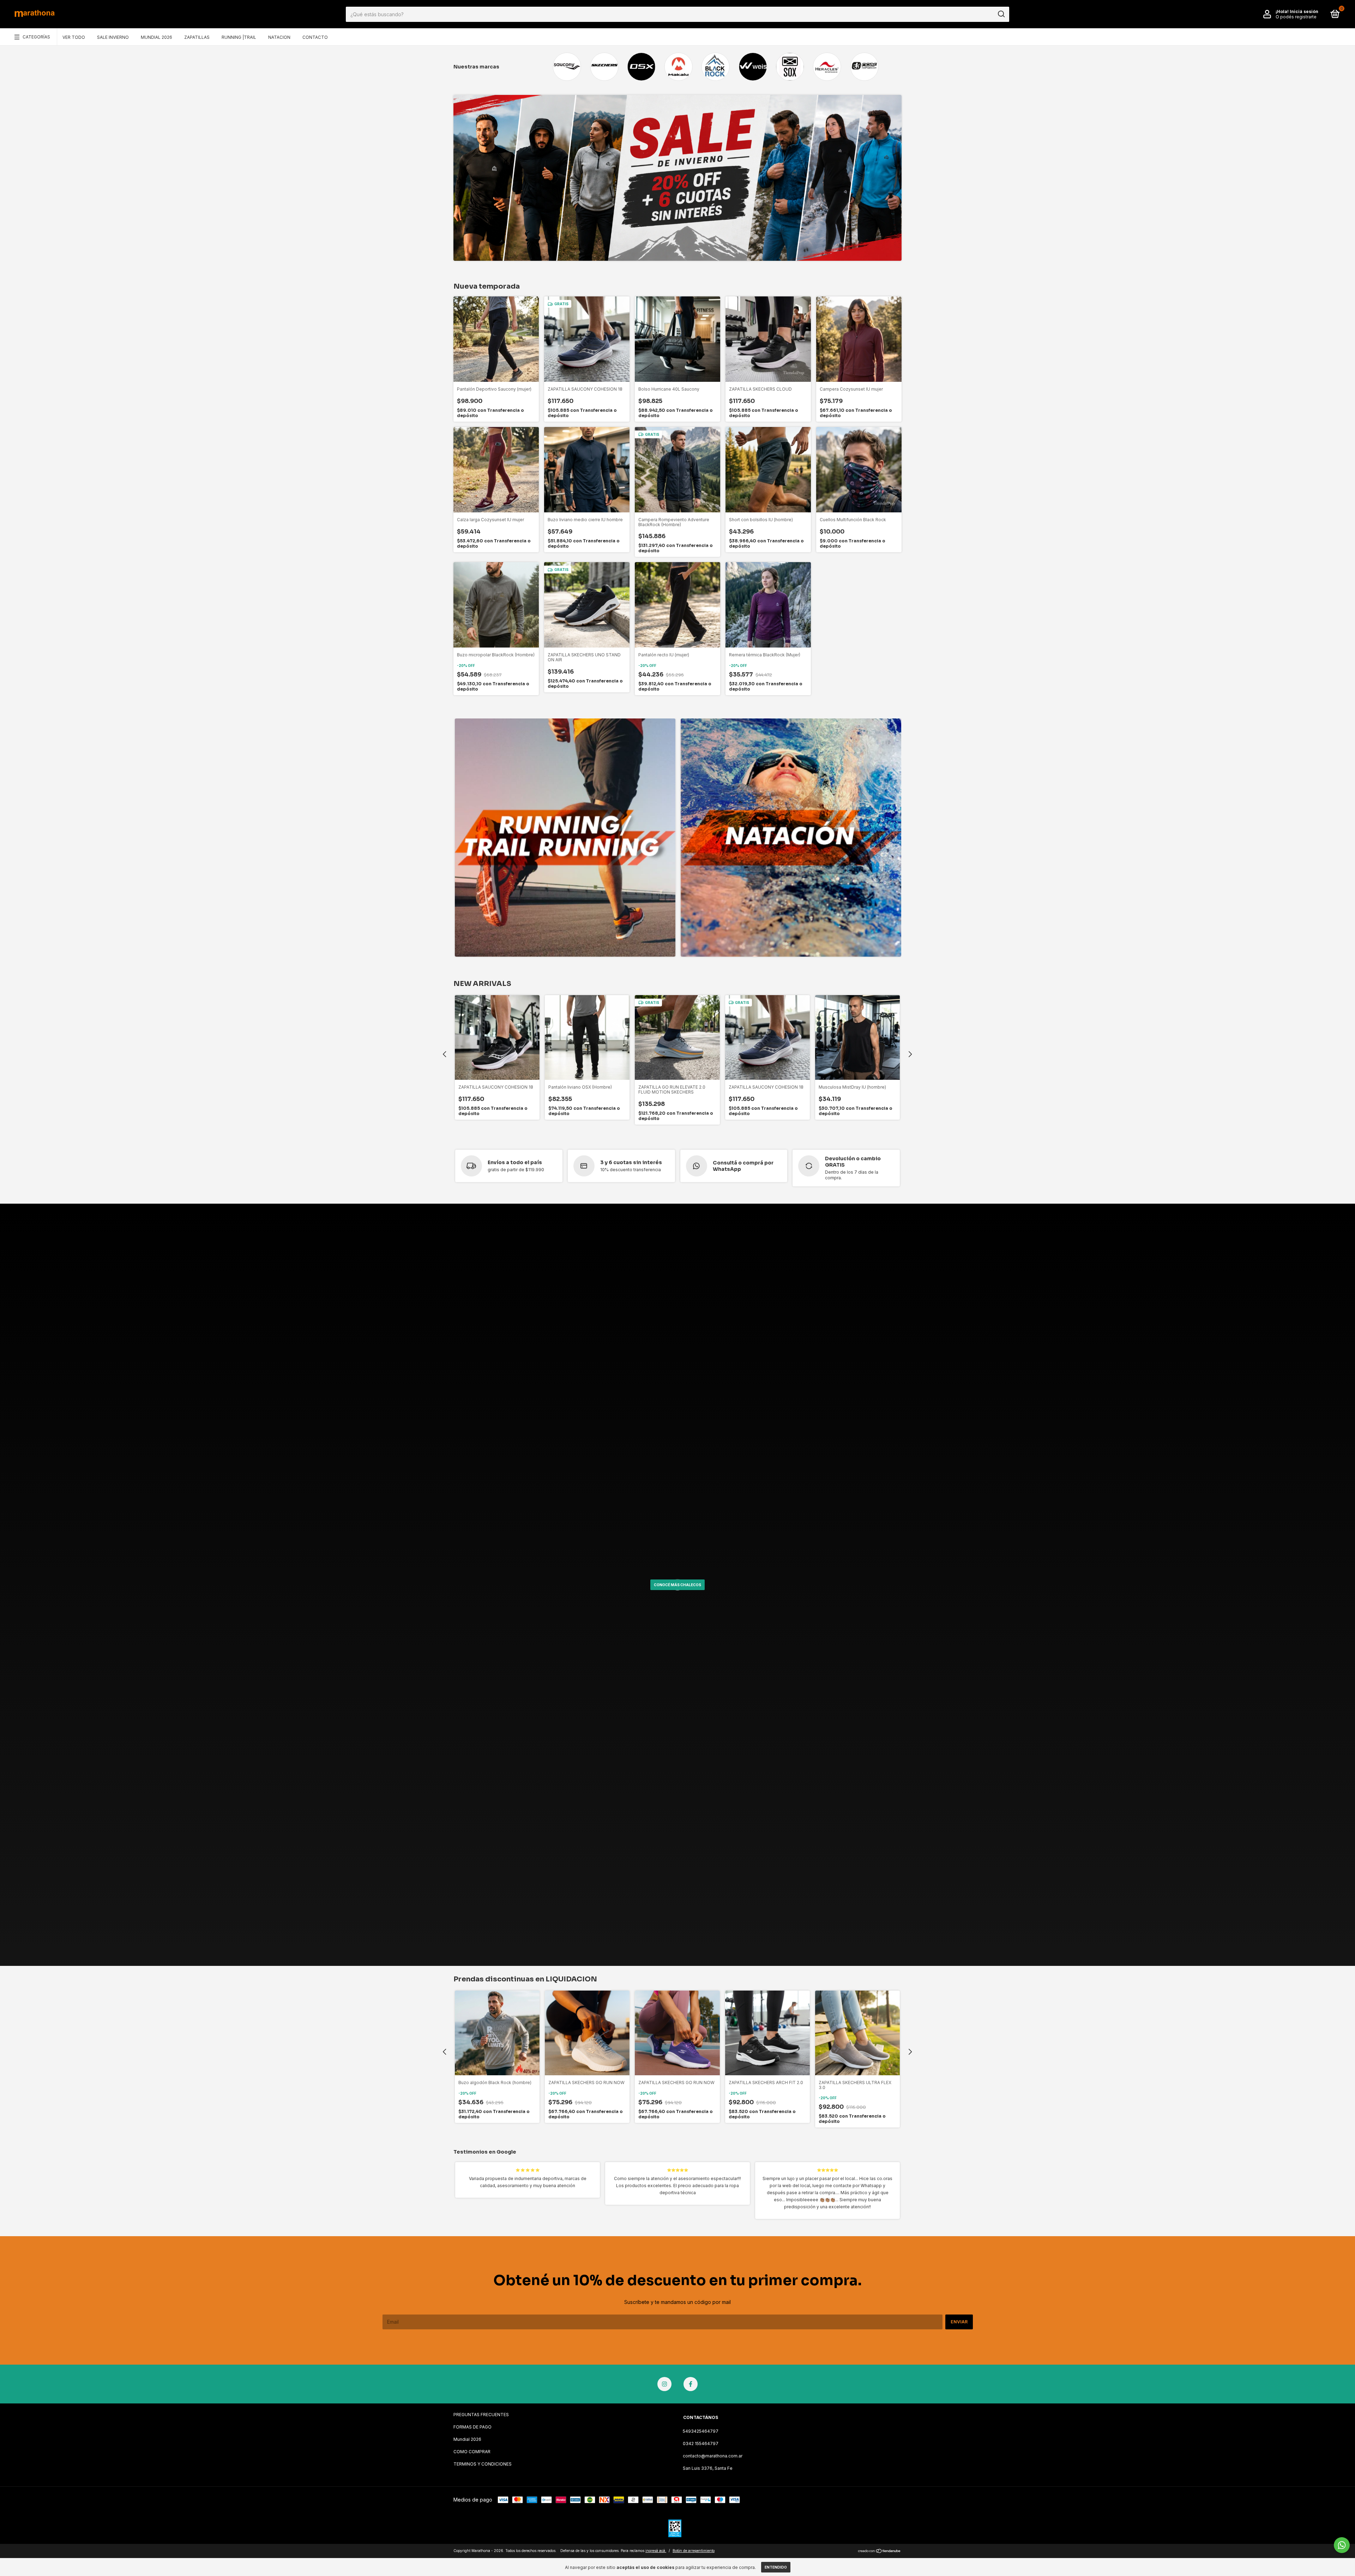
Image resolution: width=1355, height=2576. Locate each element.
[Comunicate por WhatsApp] (1342, 2545)
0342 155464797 (701, 2443)
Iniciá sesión (1304, 11)
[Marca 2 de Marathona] (604, 67)
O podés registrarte (1296, 17)
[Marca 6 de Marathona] (753, 67)
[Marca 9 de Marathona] (864, 67)
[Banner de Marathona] (677, 178)
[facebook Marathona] (691, 2384)
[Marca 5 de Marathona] (715, 67)
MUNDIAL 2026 (156, 37)
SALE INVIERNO (113, 37)
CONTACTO (315, 37)
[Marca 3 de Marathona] (641, 67)
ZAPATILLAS (197, 37)
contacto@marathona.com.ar (713, 2456)
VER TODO (74, 37)
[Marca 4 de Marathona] (678, 67)
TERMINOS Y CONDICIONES (483, 2464)
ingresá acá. (656, 2551)
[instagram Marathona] (664, 2384)
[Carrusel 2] (791, 838)
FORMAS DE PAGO (472, 2427)
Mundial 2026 (467, 2439)
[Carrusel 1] (565, 838)
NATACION (279, 37)
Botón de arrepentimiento (694, 2551)
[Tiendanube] (880, 2551)
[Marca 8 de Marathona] (827, 67)
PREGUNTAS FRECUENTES (481, 2415)
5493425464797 (701, 2431)
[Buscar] (1001, 14)
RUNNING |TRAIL (239, 37)
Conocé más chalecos (677, 1585)
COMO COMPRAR (472, 2452)
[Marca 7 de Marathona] (790, 67)
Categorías (36, 37)
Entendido (776, 2567)
